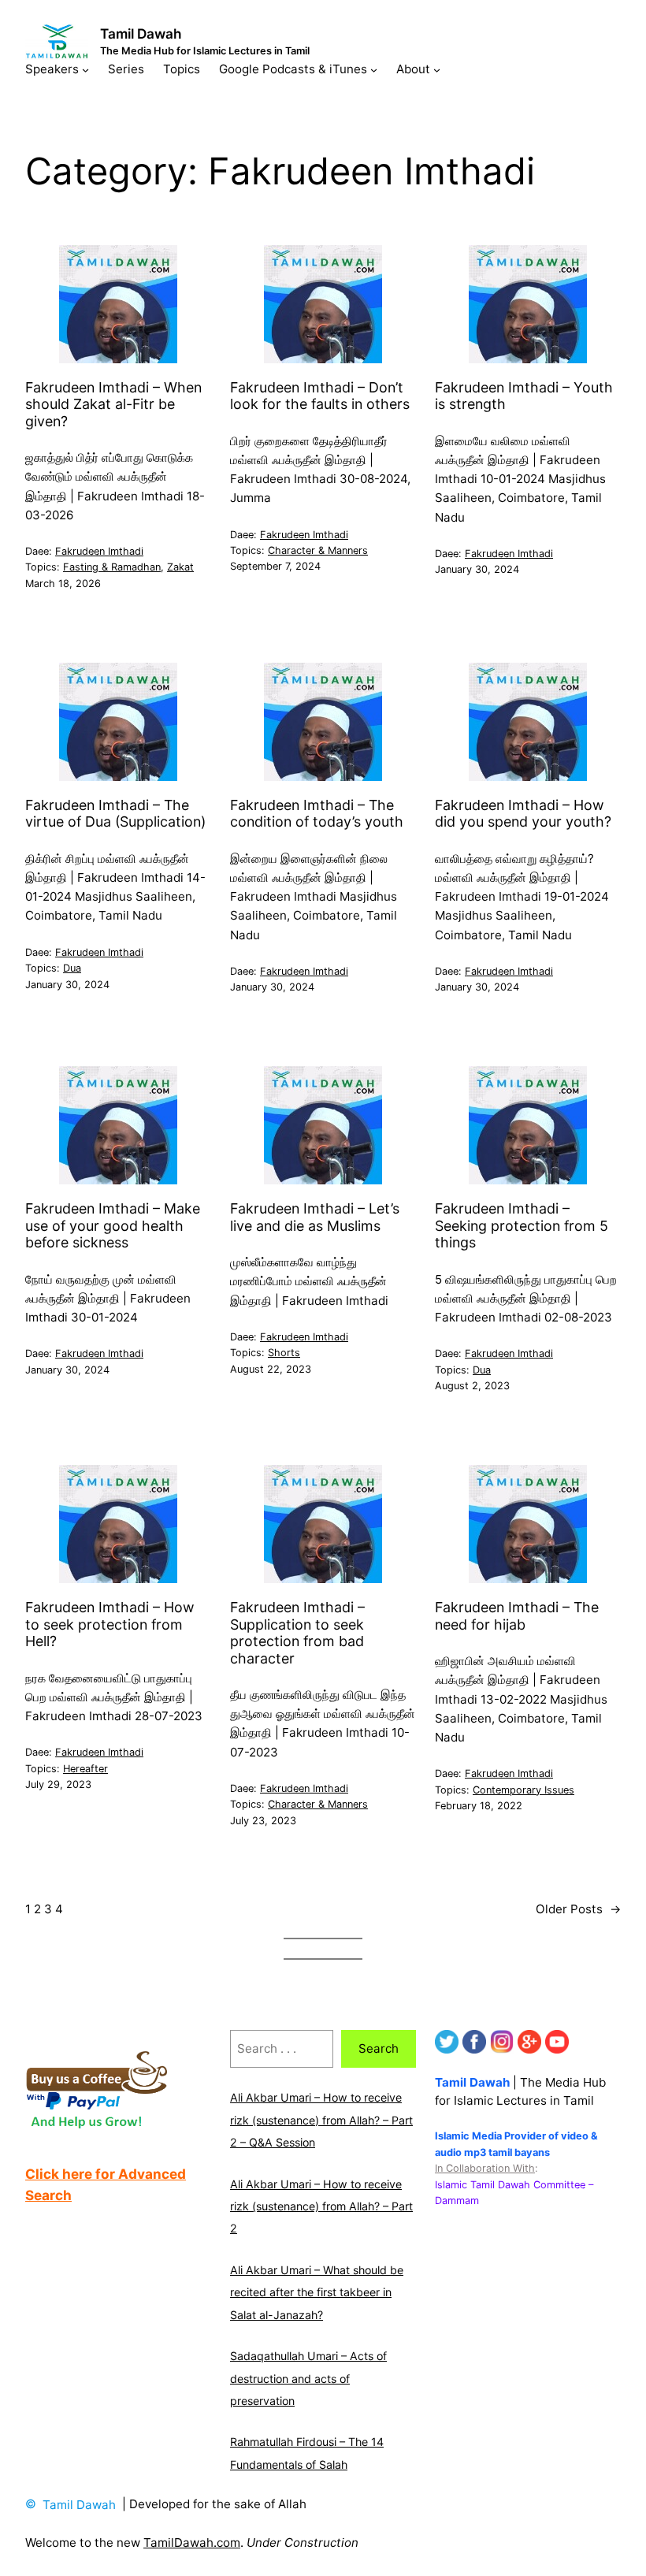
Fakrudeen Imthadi (99, 551)
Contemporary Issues (523, 1790)
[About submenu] (437, 69)
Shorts (284, 1353)
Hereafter (85, 1769)
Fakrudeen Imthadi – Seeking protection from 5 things (522, 1225)
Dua (72, 968)
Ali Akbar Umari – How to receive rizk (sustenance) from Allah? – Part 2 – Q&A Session (321, 2120)
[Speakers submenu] (85, 69)
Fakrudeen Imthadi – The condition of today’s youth (317, 813)
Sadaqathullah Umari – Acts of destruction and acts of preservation (308, 2378)
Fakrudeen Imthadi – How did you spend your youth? (523, 813)
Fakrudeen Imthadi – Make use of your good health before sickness (113, 1225)
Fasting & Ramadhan (112, 567)
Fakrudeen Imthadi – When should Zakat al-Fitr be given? (113, 404)
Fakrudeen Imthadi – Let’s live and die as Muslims (315, 1217)
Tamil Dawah (141, 33)
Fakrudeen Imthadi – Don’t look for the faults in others (320, 396)
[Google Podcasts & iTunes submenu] (374, 69)
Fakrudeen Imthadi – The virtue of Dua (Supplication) (115, 813)
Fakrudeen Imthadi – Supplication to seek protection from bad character (297, 1632)
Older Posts (578, 1909)
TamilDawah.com (192, 2543)
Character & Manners (318, 550)
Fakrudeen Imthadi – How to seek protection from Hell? (110, 1624)
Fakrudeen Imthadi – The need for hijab (517, 1615)
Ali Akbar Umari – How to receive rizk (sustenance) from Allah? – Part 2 (321, 2206)
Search (379, 2048)
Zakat (180, 567)
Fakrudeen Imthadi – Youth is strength (524, 396)
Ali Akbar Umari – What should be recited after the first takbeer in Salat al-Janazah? (317, 2292)
